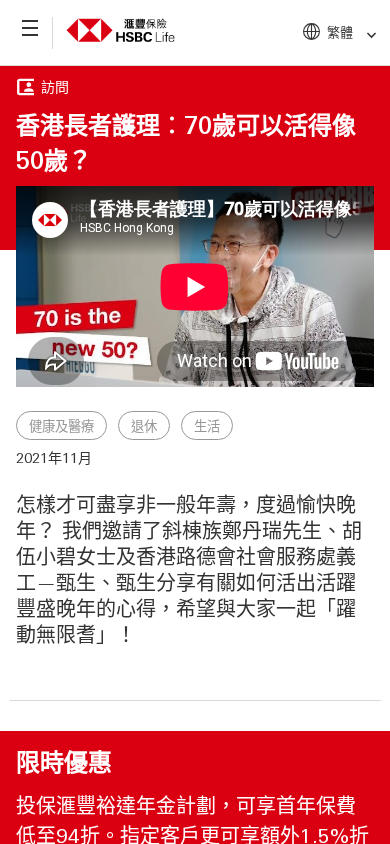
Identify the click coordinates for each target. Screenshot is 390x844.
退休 (144, 426)
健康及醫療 (61, 426)
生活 (207, 426)
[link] (365, 35)
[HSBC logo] (120, 46)
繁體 (340, 31)
